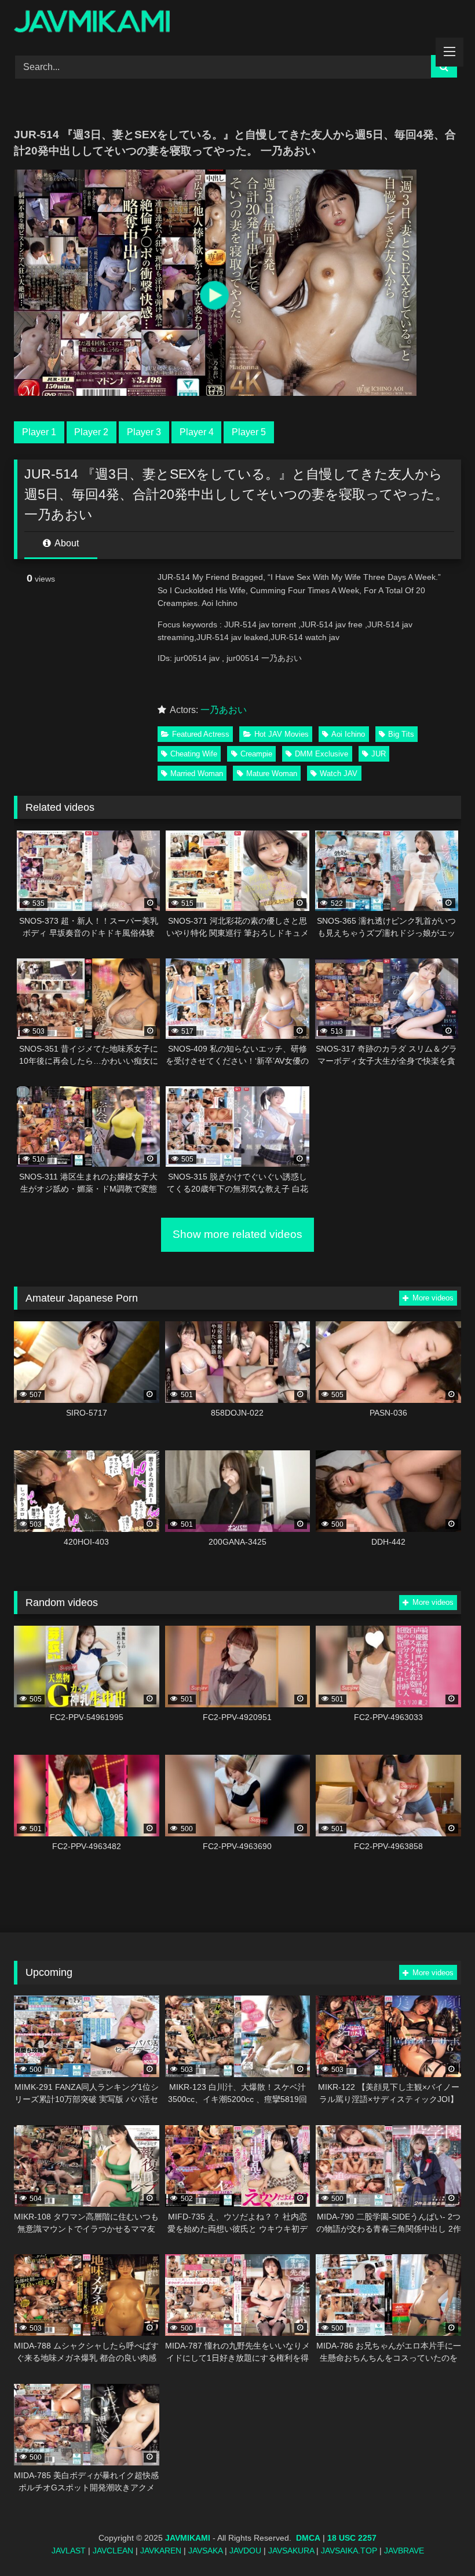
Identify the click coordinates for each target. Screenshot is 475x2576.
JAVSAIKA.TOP (349, 2551)
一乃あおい (224, 710)
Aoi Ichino (348, 734)
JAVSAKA (205, 2551)
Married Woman (197, 773)
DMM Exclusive (321, 754)
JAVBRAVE (404, 2551)
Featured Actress (201, 734)
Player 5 (249, 432)
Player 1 (39, 432)
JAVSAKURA (291, 2551)
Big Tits (401, 734)
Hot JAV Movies (282, 734)
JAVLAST (69, 2551)
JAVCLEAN (113, 2551)
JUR (379, 754)
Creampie (256, 754)
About (66, 543)
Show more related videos (237, 1234)
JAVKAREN (161, 2551)
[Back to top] (439, 2542)
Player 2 (91, 432)
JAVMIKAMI (188, 2538)
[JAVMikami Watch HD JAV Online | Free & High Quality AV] (237, 23)
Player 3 (144, 432)
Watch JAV (339, 773)
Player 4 (197, 432)
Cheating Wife (194, 754)
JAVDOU (245, 2551)
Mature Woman (272, 773)
